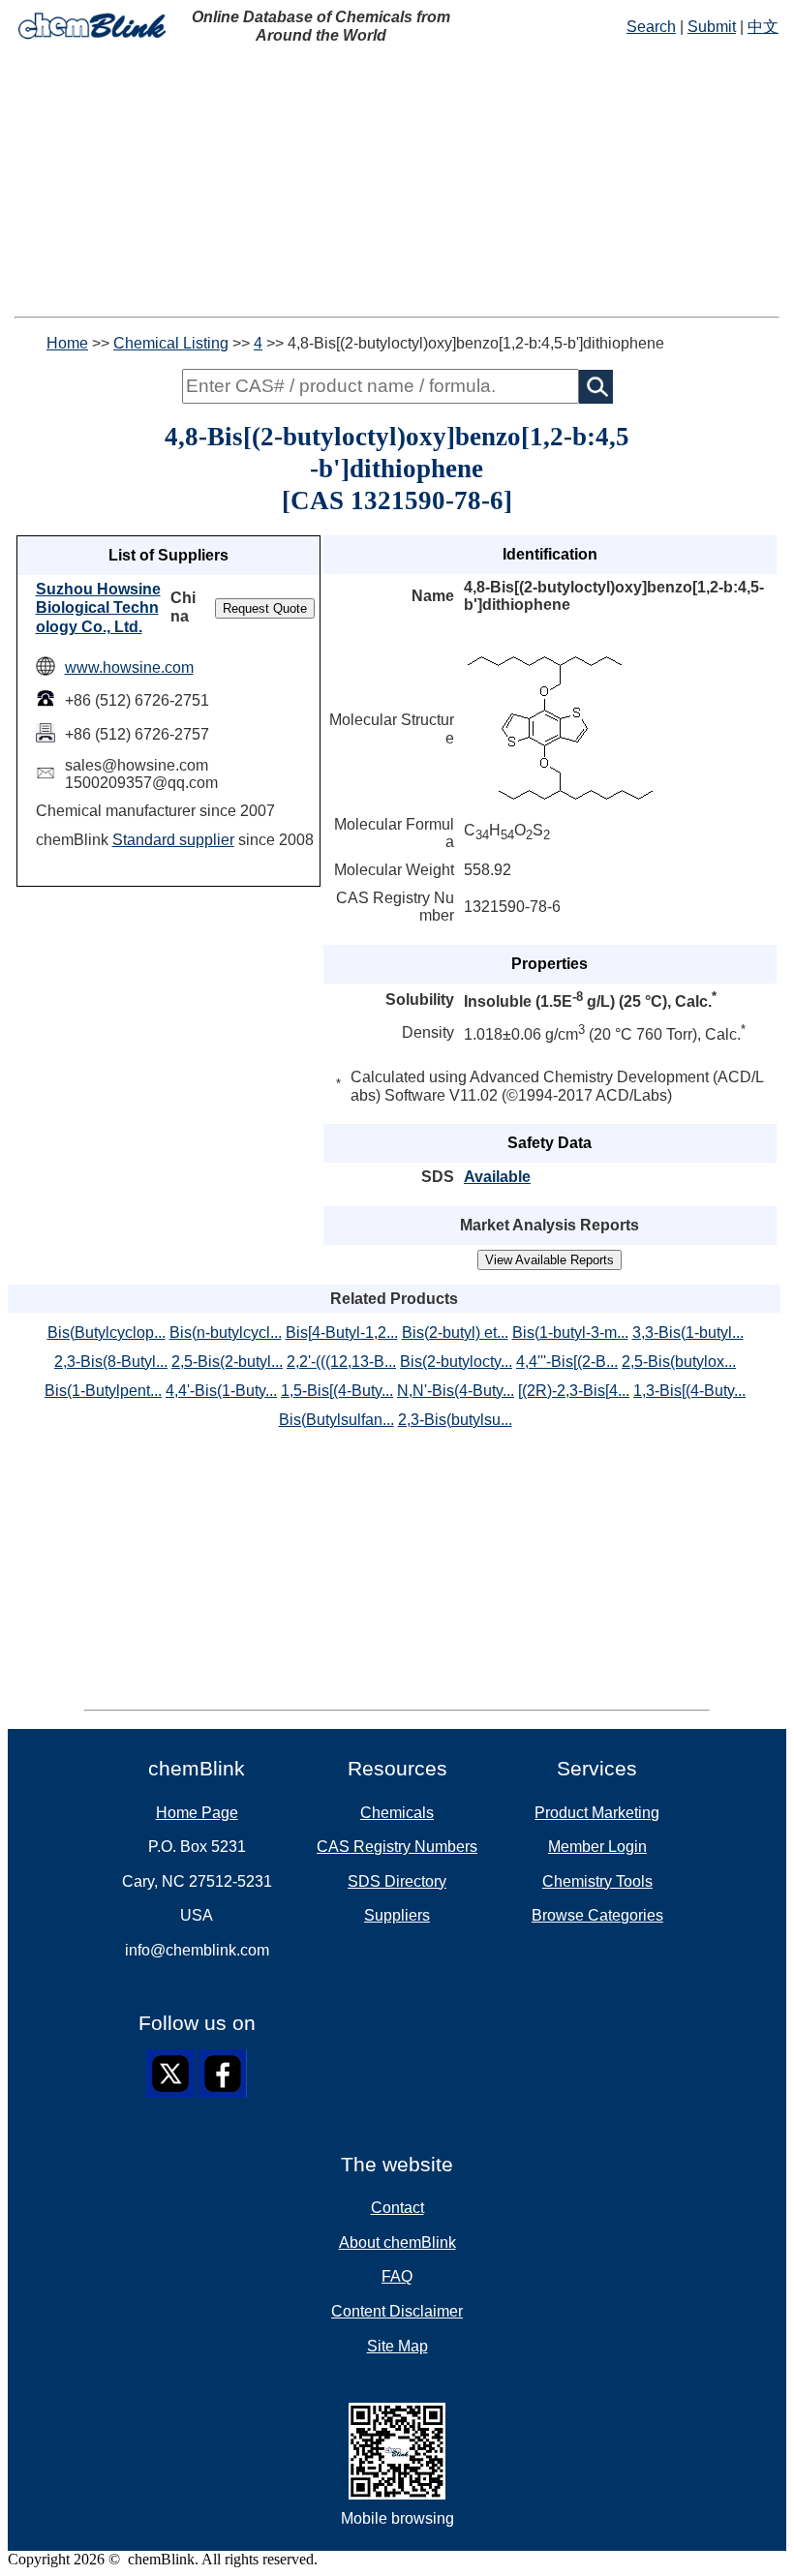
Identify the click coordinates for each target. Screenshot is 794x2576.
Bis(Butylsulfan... (336, 1420)
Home (67, 343)
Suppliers (397, 1915)
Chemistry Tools (597, 1881)
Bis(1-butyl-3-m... (570, 1333)
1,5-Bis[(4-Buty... (337, 1391)
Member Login (597, 1847)
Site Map (397, 2346)
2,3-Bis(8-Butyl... (111, 1362)
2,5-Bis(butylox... (679, 1362)
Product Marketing (597, 1813)
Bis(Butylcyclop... (107, 1333)
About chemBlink (397, 2243)
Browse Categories (597, 1915)
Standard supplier (173, 840)
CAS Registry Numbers (397, 1847)
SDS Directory (397, 1881)
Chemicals (397, 1813)
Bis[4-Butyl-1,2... (342, 1333)
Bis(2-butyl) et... (455, 1333)
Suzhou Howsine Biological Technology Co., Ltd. (98, 608)
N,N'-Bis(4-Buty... (456, 1391)
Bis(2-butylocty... (456, 1362)
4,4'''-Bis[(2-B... (567, 1362)
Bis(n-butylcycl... (226, 1333)
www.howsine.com (129, 667)
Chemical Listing (171, 343)
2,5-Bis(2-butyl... (227, 1362)
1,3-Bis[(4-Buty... (689, 1391)
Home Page (197, 1813)
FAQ (397, 2276)
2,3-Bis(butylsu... (455, 1420)
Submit (712, 27)
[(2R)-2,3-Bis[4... (574, 1391)
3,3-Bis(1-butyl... (688, 1333)
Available (497, 1177)
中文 (763, 27)
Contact (397, 2208)
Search (651, 27)
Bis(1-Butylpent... (103, 1391)
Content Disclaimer (397, 2311)
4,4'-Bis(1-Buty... (221, 1391)
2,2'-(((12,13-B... (341, 1362)
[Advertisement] (397, 181)
